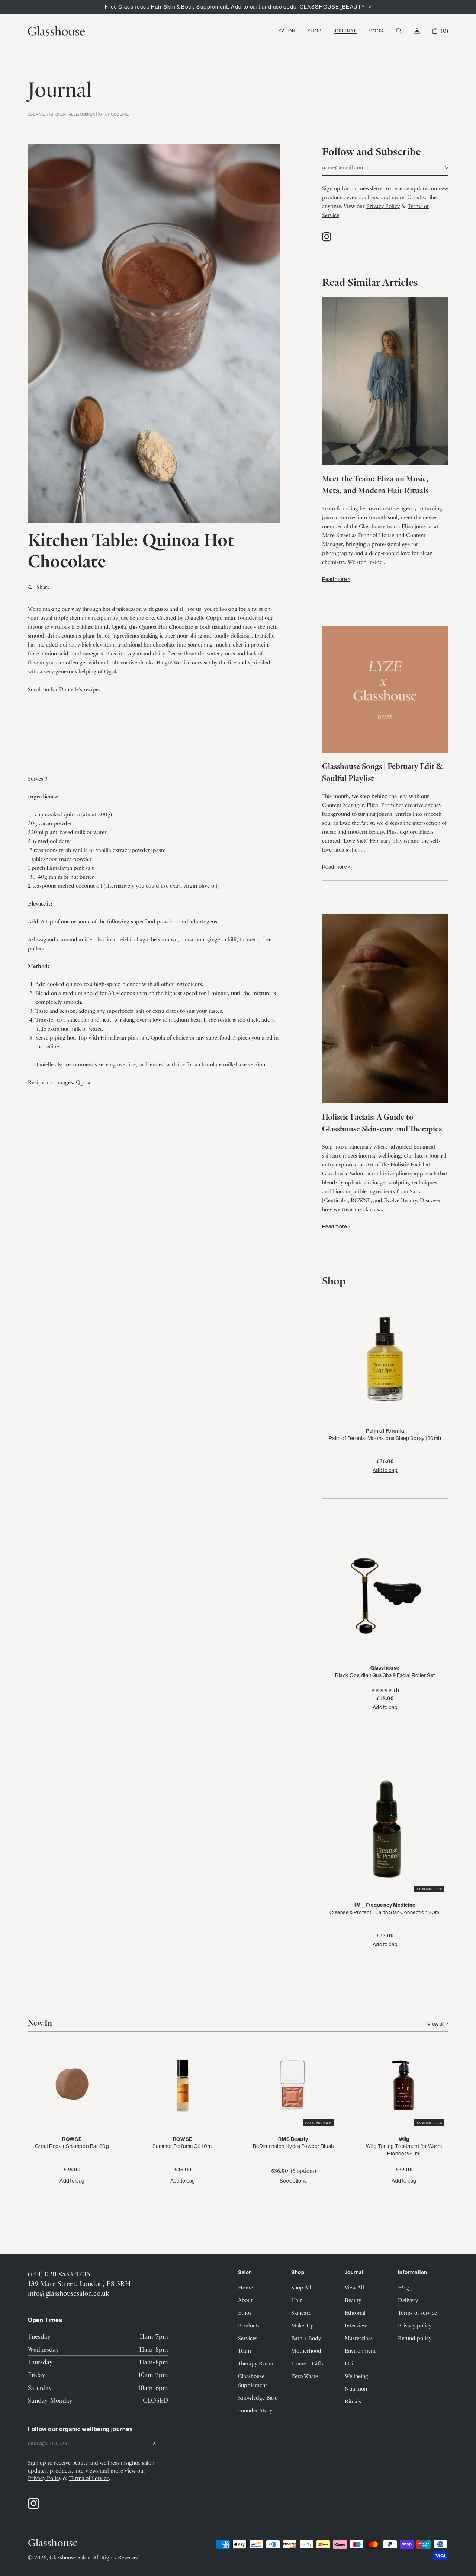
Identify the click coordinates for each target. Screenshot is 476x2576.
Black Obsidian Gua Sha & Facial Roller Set (385, 1675)
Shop (314, 31)
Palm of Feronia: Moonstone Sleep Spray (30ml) (385, 1438)
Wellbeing (356, 2376)
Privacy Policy (383, 206)
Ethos (245, 2312)
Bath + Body (306, 2338)
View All (354, 2287)
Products (249, 2325)
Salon (287, 31)
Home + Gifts (307, 2363)
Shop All (301, 2287)
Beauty (353, 2300)
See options (293, 2181)
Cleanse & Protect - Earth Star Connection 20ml (385, 1912)
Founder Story (255, 2410)
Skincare (301, 2312)
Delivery (408, 2300)
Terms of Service (89, 2478)
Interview (356, 2325)
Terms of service (417, 2312)
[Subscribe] (440, 167)
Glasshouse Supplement (253, 2380)
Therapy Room (256, 2363)
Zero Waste (305, 2376)
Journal (345, 31)
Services (248, 2338)
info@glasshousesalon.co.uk (68, 2293)
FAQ (403, 2287)
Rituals (353, 2401)
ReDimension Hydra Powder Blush (293, 2146)
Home (245, 2287)
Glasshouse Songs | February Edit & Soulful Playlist (382, 772)
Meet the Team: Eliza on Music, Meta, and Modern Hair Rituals (375, 484)
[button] (287, 31)
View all (436, 2024)
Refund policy (415, 2338)
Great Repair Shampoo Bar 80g (72, 2146)
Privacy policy (415, 2325)
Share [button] (43, 587)
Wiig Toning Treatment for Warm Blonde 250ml (404, 2150)
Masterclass (359, 2338)
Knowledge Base (258, 2397)
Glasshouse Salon (70, 2557)
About (245, 2300)
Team (245, 2350)
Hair (297, 2300)
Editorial (355, 2312)
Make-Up (303, 2325)
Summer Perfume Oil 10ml (183, 2146)
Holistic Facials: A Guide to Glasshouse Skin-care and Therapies (382, 1122)
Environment (360, 2350)
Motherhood (306, 2350)
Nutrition (356, 2388)
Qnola (119, 626)
